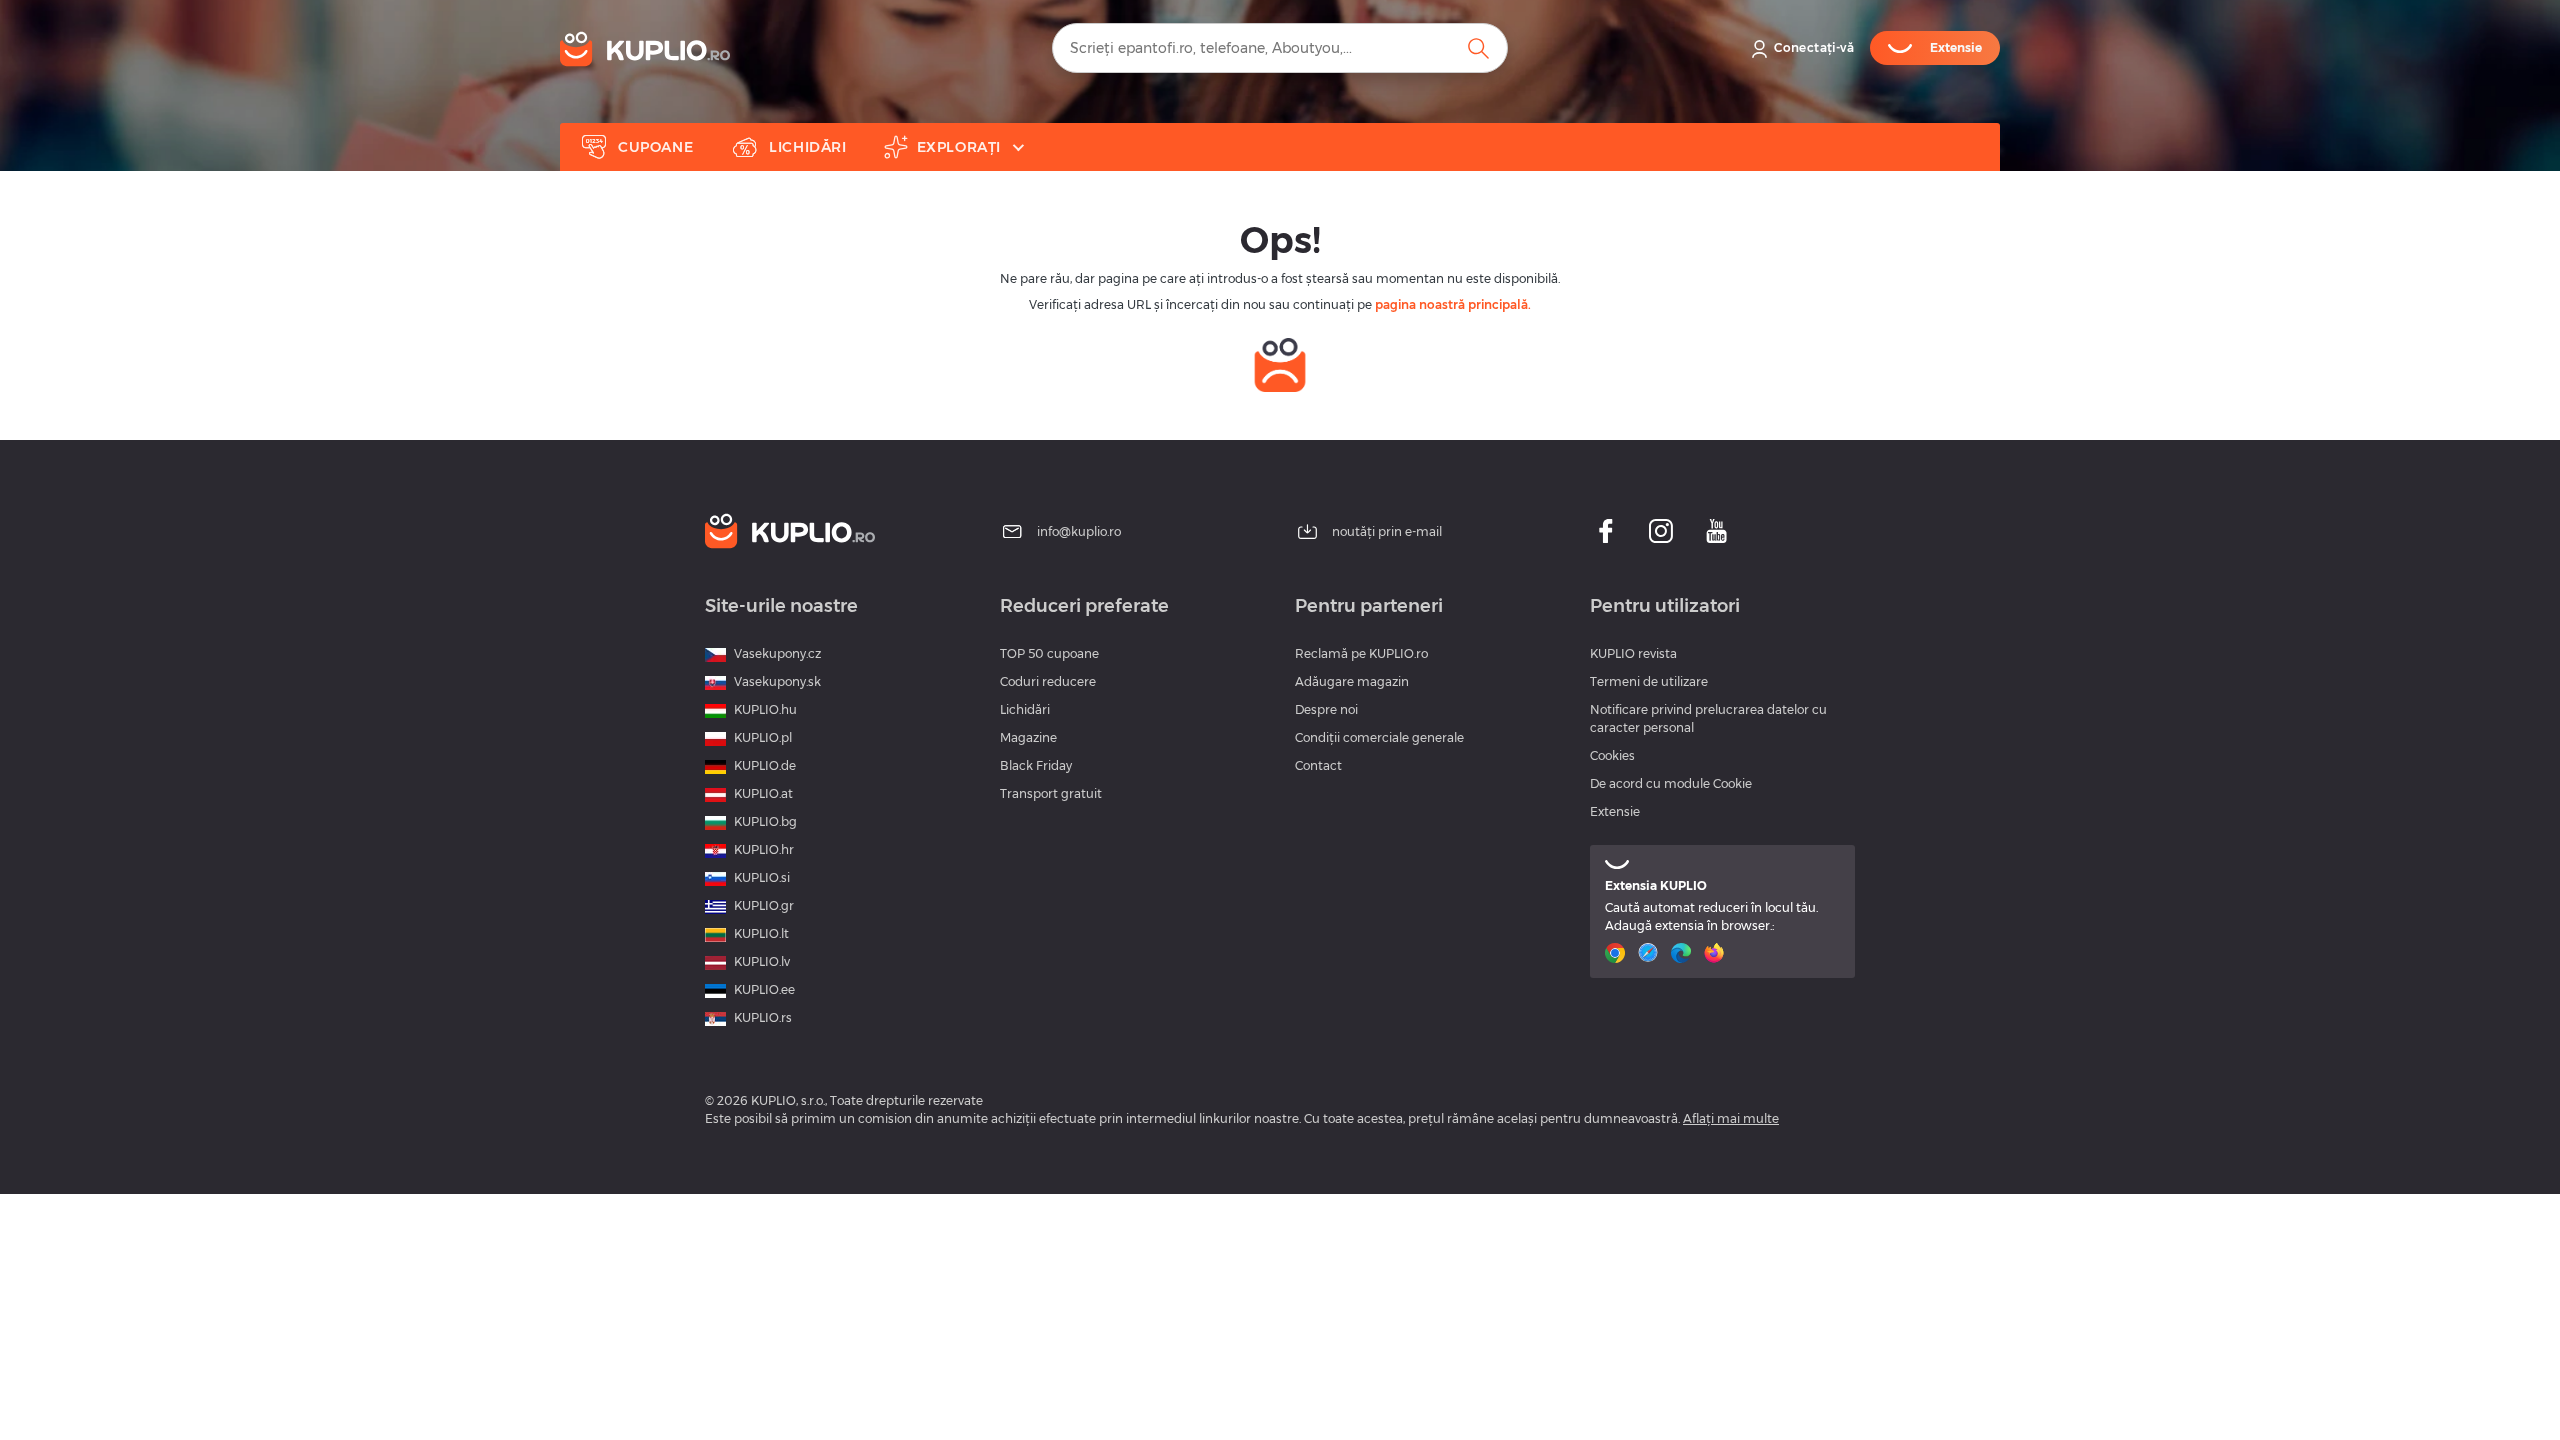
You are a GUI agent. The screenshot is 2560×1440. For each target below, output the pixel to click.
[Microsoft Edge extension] (1683, 953)
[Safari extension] (1650, 953)
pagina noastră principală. (1453, 304)
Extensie (1615, 811)
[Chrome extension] (1617, 953)
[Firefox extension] (1716, 953)
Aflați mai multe (1731, 1118)
